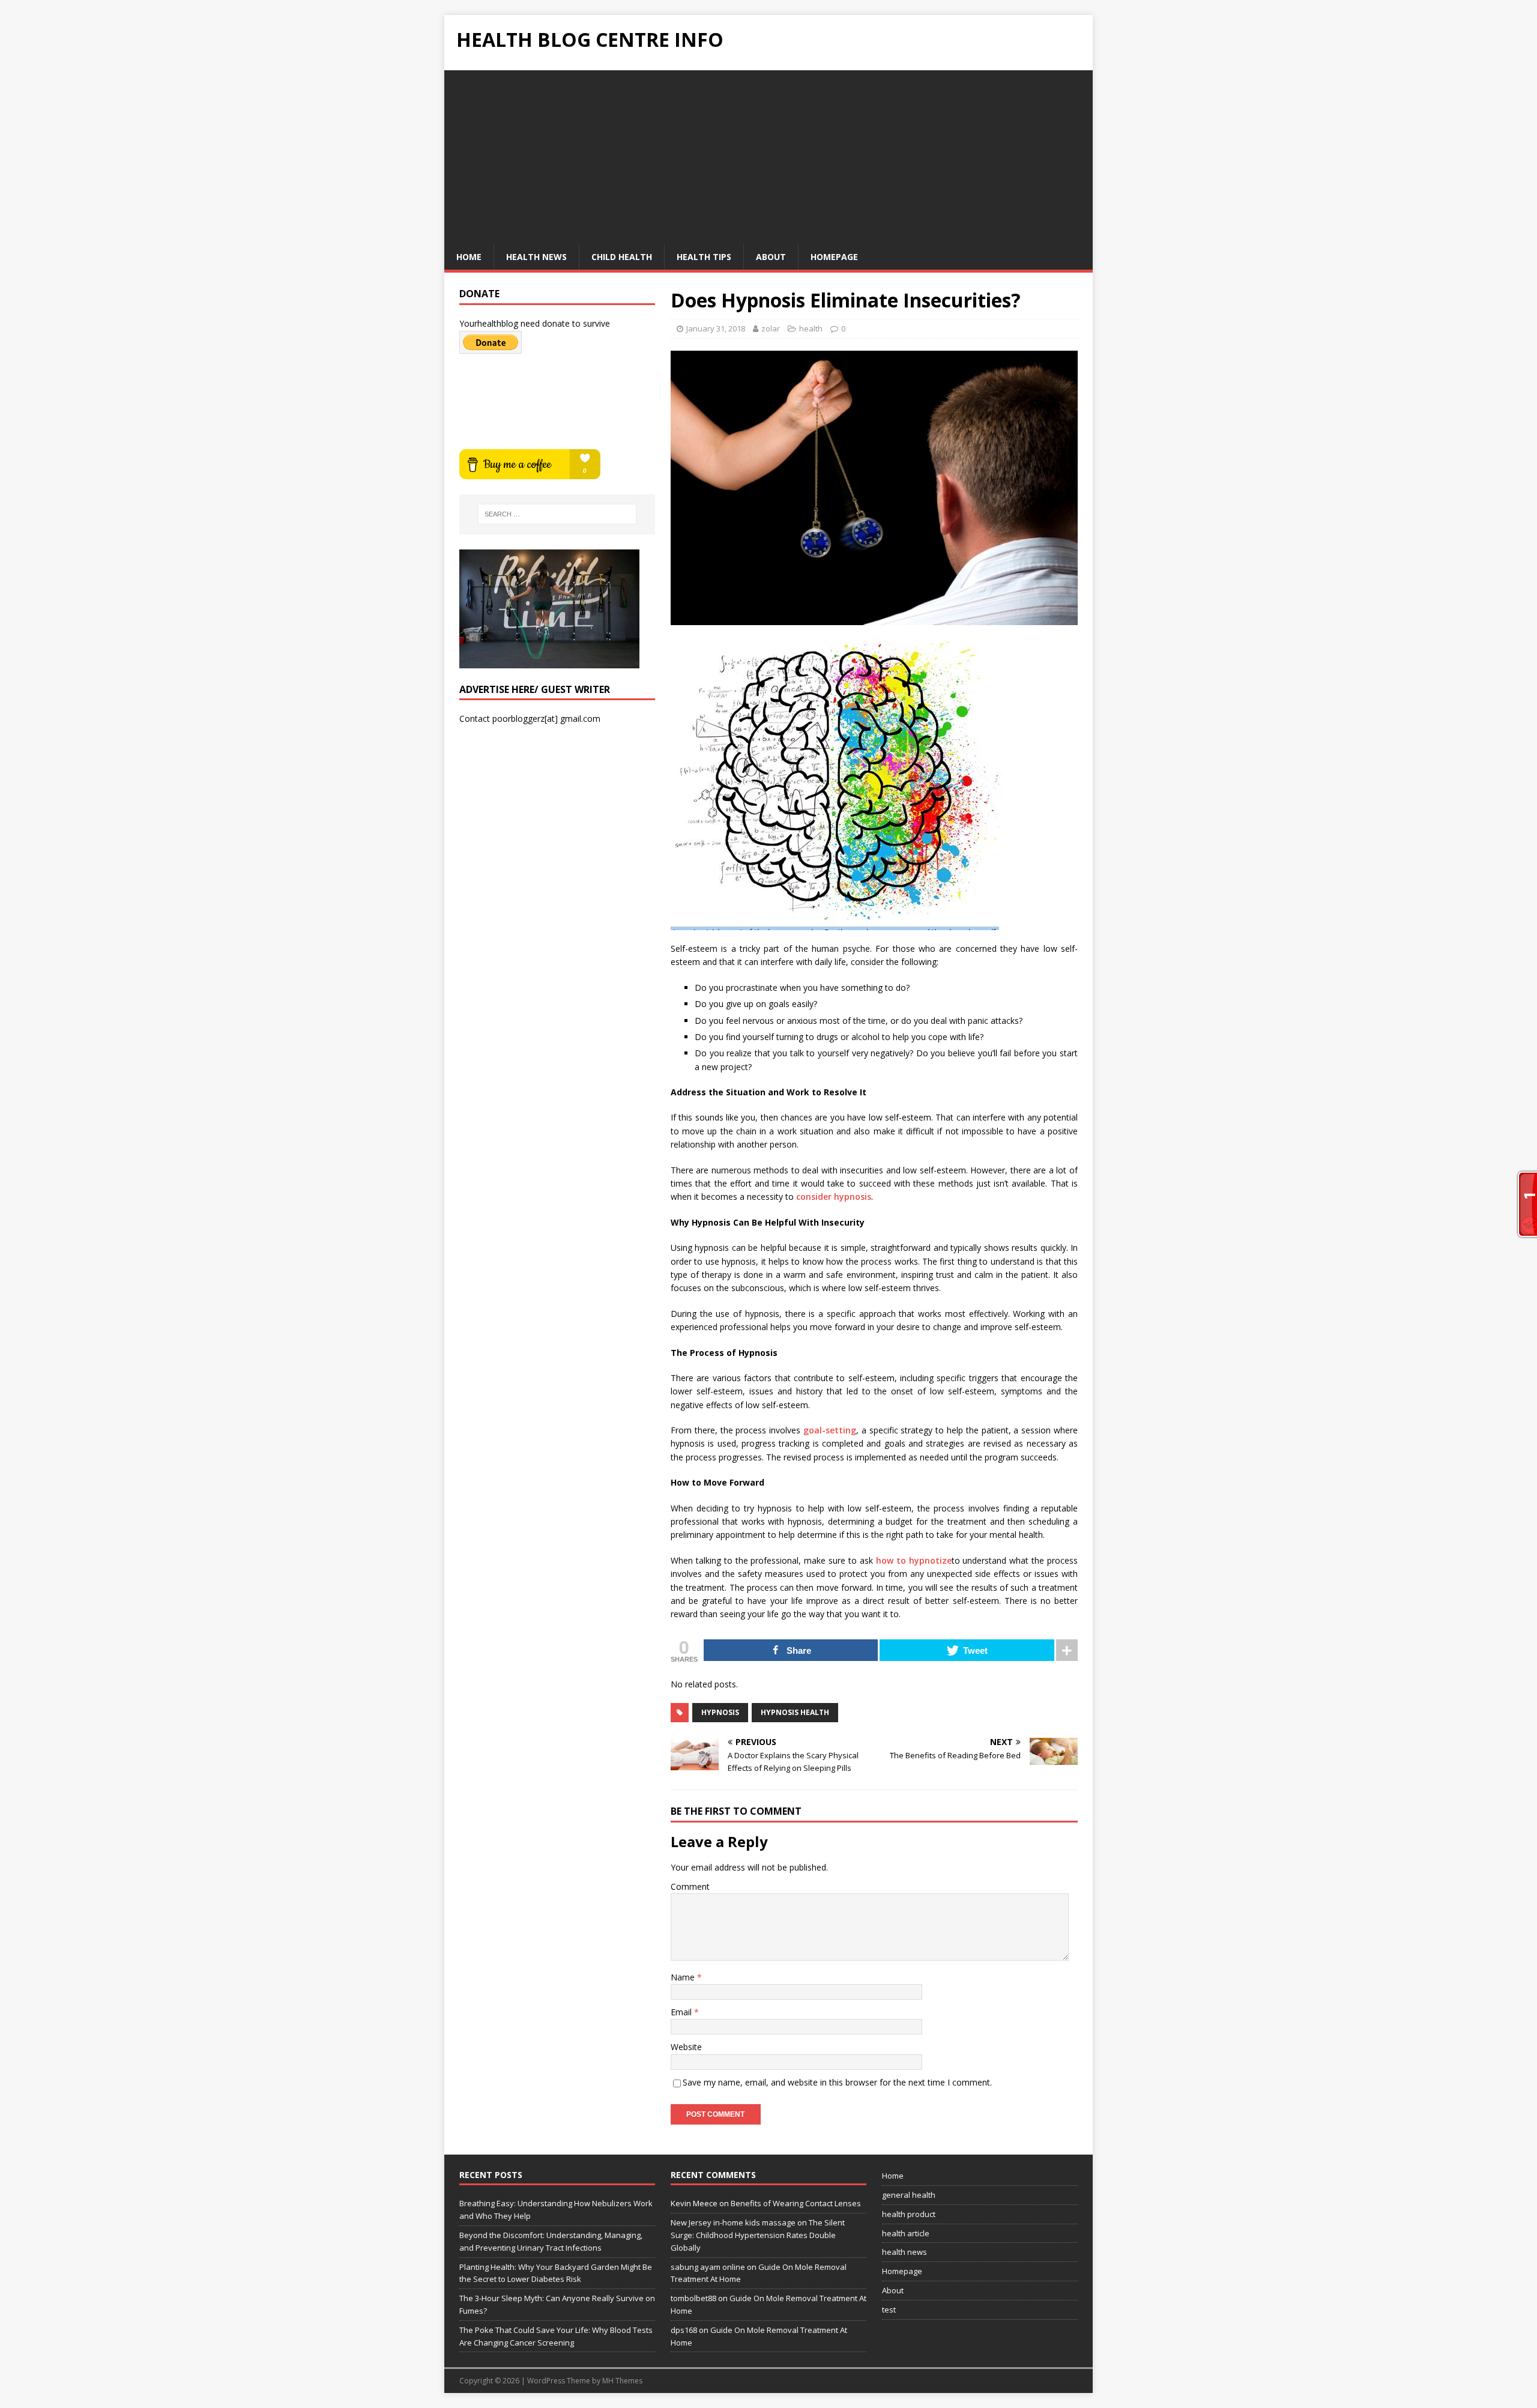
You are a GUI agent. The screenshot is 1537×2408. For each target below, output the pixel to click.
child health (622, 257)
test (889, 2310)
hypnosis (720, 1712)
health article (906, 2233)
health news (536, 257)
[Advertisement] (768, 154)
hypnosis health (795, 1712)
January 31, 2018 (716, 328)
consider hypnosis (834, 1196)
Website (686, 2047)
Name (684, 1977)
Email (682, 2012)
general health (909, 2195)
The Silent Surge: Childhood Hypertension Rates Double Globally (758, 2235)
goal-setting (830, 1430)
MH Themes (622, 2381)
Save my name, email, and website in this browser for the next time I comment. (837, 2082)
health (811, 328)
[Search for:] (557, 514)
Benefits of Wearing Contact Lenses (796, 2203)
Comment (690, 1886)
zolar (771, 328)
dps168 (684, 2330)
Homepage (834, 257)
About (771, 257)
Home (469, 257)
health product (909, 2214)
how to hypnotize (914, 1560)
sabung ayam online (708, 2267)
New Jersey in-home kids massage (733, 2222)
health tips (704, 257)
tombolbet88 (693, 2298)
